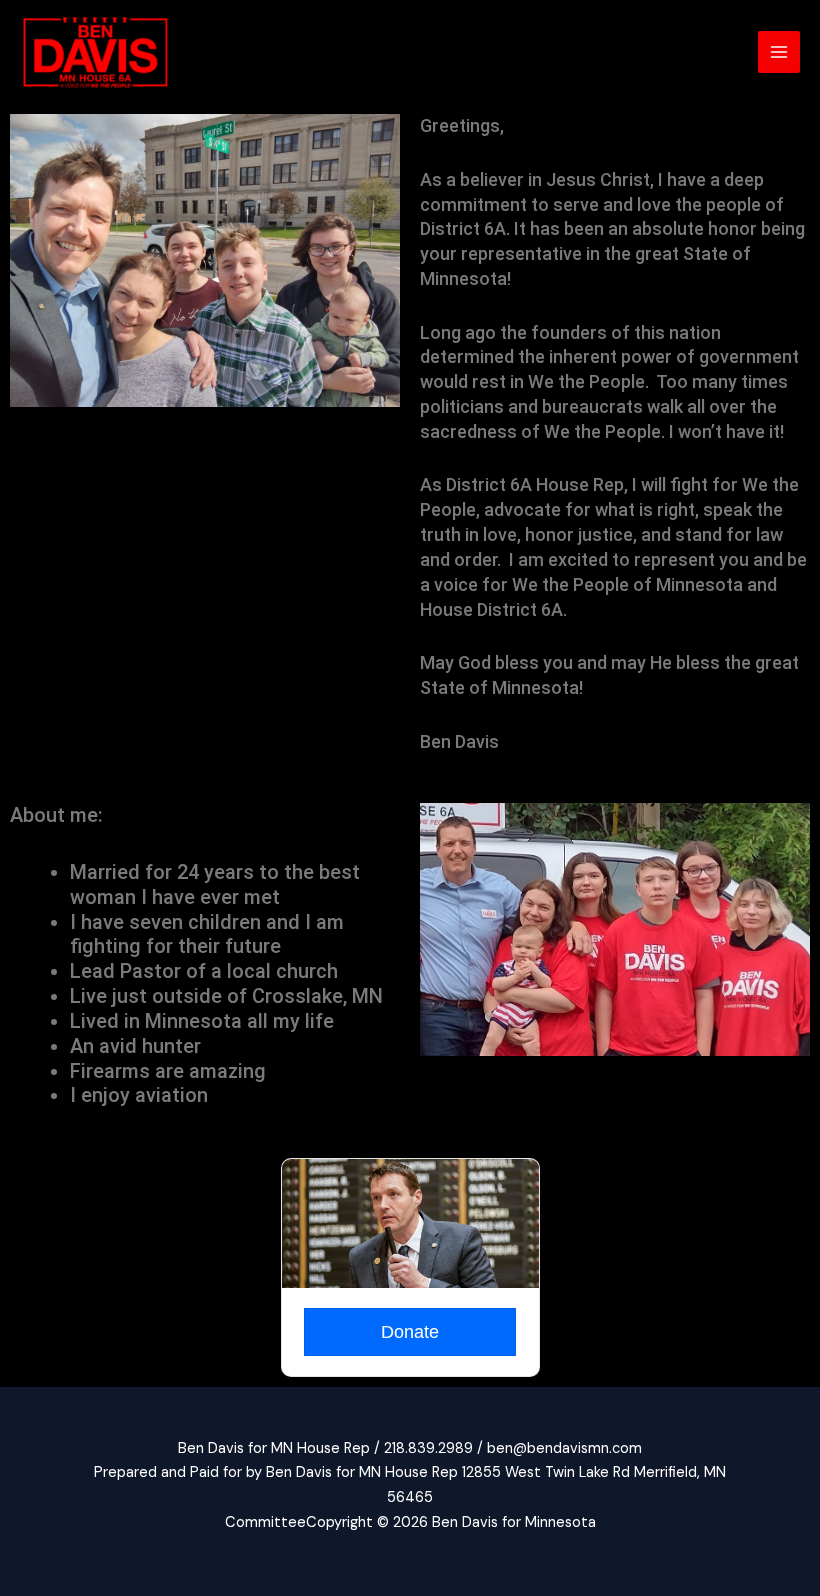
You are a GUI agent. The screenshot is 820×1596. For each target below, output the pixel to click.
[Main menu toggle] (779, 52)
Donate (410, 1332)
